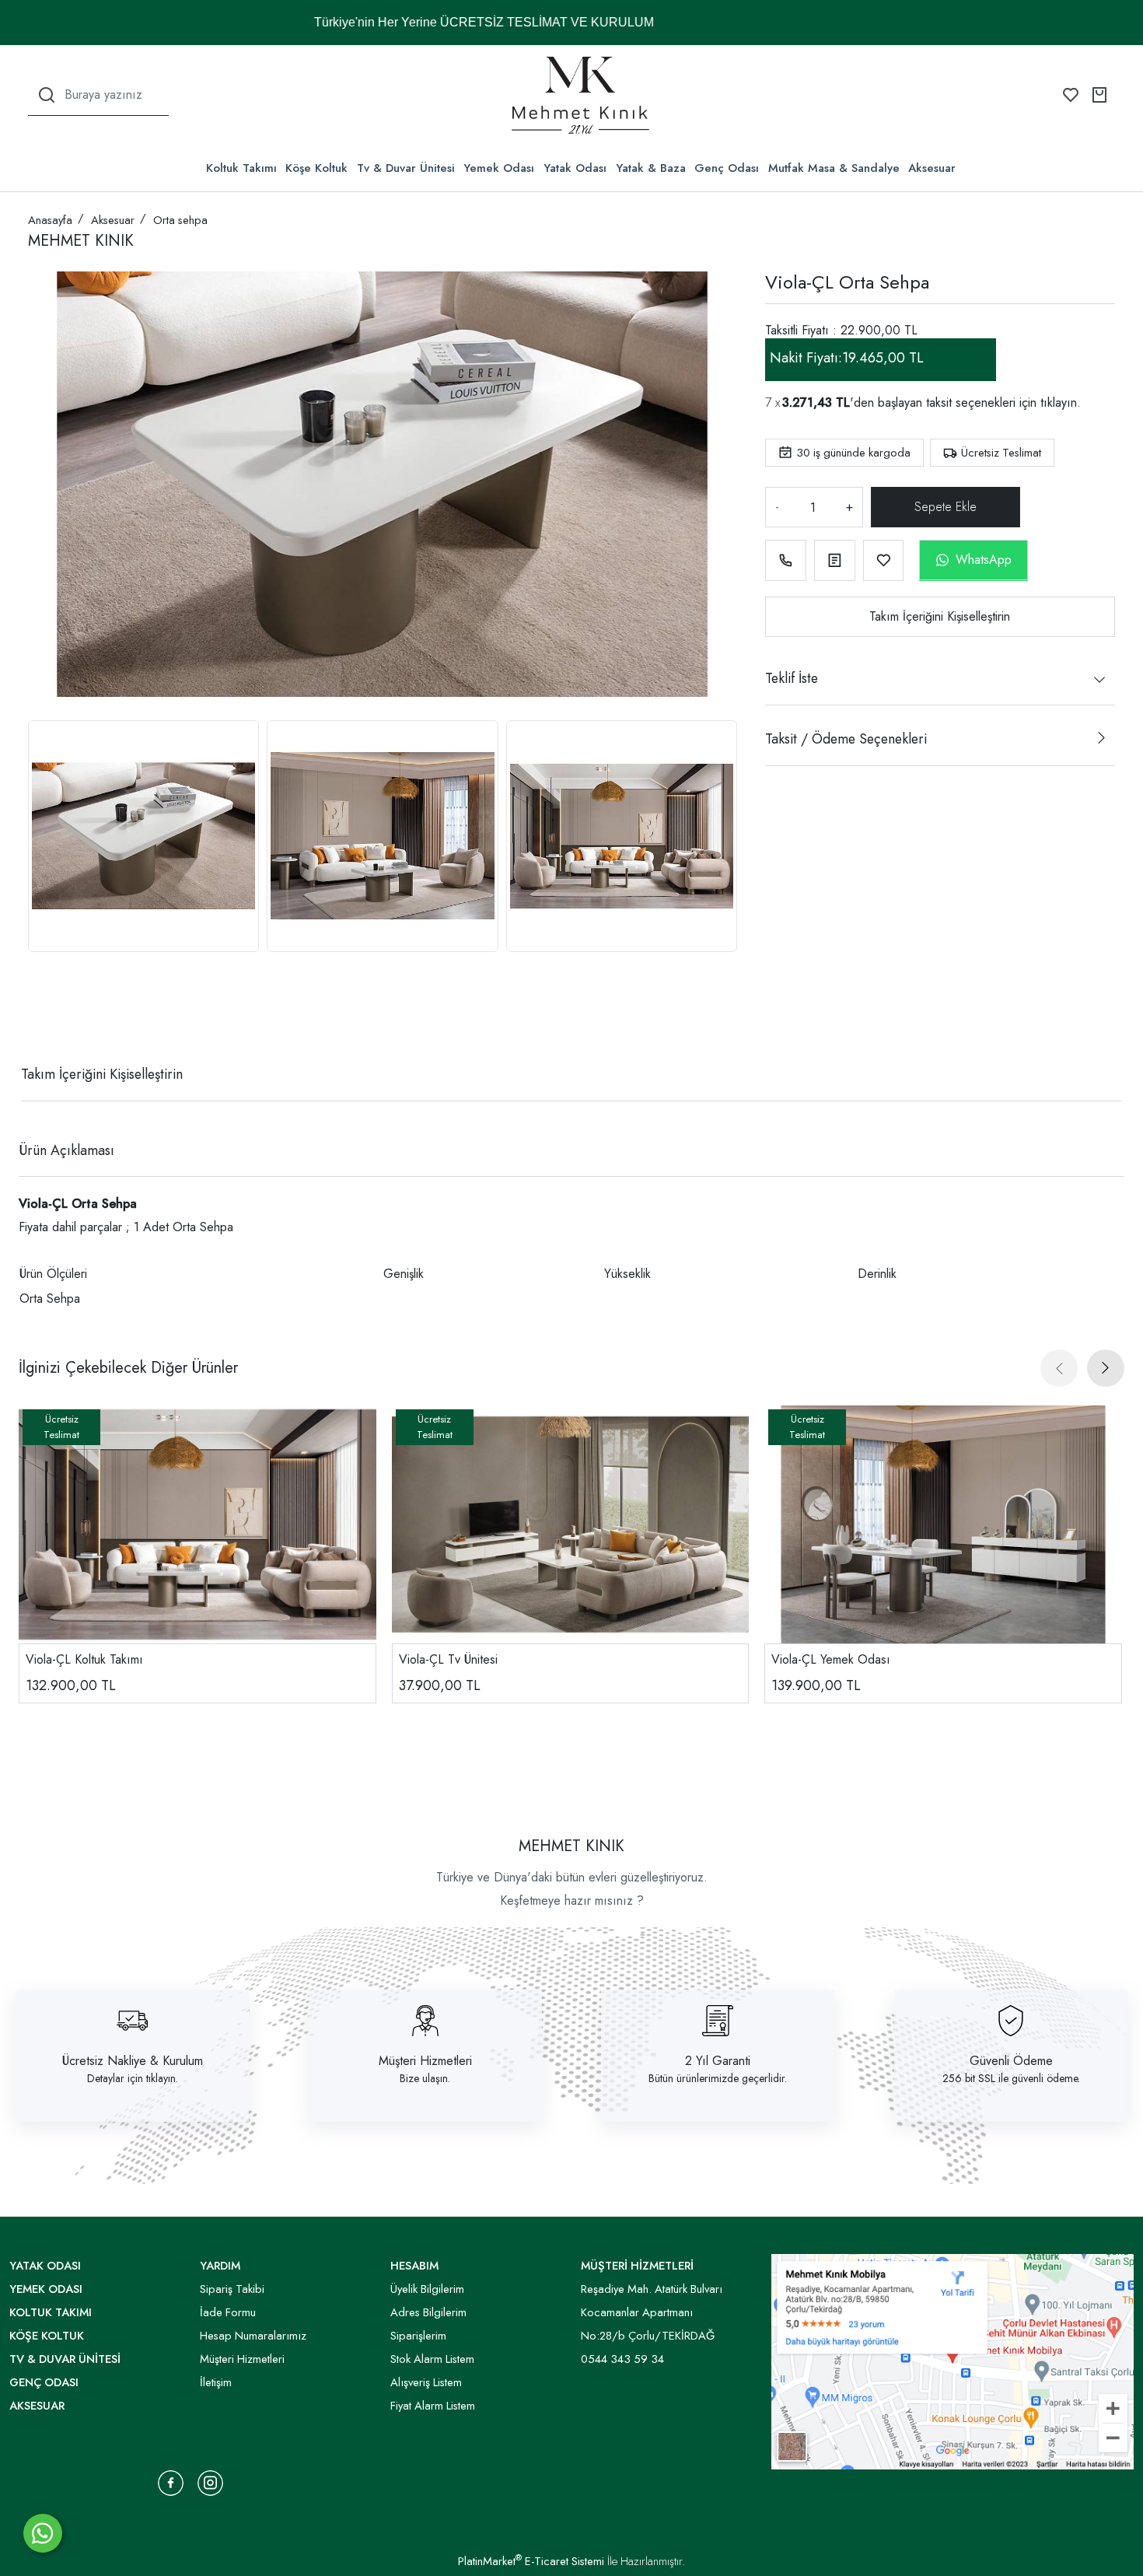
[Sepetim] (1099, 95)
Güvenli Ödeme (1011, 2061)
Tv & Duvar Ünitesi (406, 168)
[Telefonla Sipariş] (786, 560)
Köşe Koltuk (316, 168)
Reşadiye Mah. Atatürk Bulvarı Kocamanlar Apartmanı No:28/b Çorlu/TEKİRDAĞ (652, 2312)
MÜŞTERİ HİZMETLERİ (637, 2266)
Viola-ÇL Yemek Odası (831, 1659)
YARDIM (220, 2266)
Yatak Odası (575, 168)
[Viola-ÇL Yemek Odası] (943, 1524)
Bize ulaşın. (425, 2078)
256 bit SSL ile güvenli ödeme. (1011, 2078)
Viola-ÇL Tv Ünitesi (448, 1659)
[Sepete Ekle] (949, 507)
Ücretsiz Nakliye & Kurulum (133, 2061)
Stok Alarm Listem (432, 2359)
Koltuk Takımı (241, 168)
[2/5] (47, 1017)
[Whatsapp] (43, 2533)
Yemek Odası (499, 168)
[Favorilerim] (1071, 95)
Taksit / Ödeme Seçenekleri (846, 739)
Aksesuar (932, 168)
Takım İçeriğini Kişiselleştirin (940, 616)
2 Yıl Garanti (718, 2061)
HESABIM (414, 2266)
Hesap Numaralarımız (253, 2336)
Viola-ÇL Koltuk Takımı (84, 1659)
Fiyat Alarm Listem (433, 2406)
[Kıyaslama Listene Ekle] (835, 560)
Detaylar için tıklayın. (133, 2078)
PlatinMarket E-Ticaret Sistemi (531, 2561)
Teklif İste (792, 678)
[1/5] (38, 1017)
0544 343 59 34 (622, 2359)
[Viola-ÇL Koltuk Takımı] (197, 1524)
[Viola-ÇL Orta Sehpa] (383, 484)
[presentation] (1059, 1368)
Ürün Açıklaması (66, 1150)
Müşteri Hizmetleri (425, 2061)
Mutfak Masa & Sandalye (834, 168)
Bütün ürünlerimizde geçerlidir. (718, 2078)
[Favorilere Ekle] (884, 560)
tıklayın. (1061, 402)
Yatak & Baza (651, 168)
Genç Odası (727, 168)
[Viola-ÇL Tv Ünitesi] (571, 1524)
